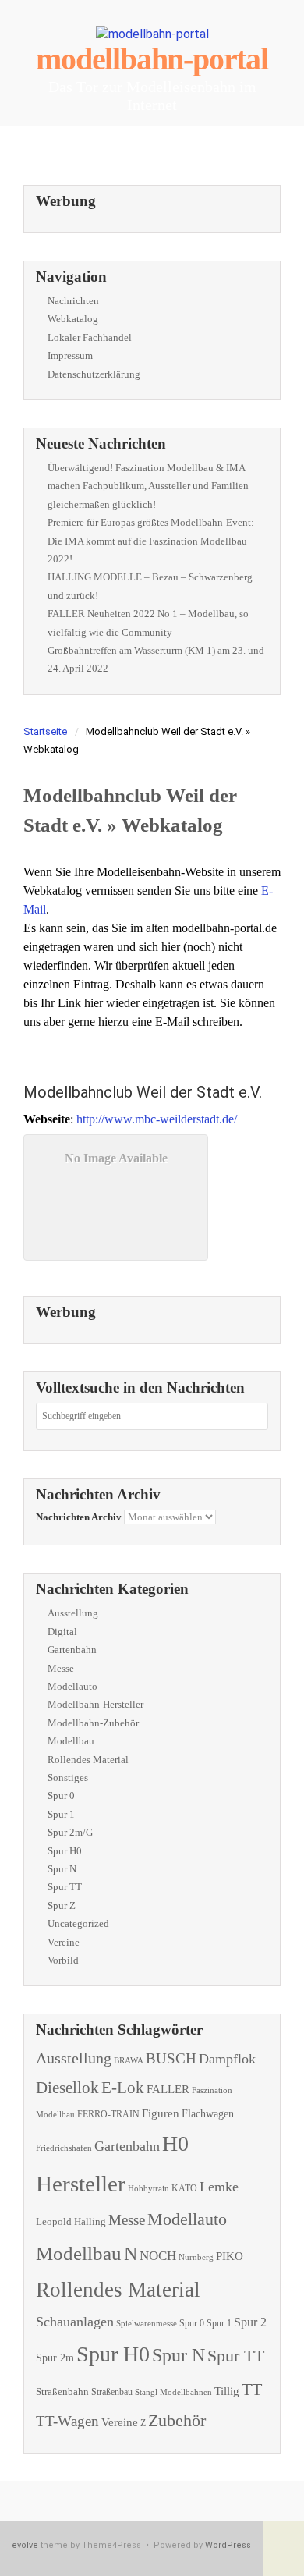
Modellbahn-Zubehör (93, 1723)
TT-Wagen (67, 2421)
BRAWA (129, 2061)
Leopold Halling (71, 2221)
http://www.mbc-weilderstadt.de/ (157, 1119)
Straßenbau (112, 2392)
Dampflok (227, 2059)
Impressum (70, 355)
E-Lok (123, 2088)
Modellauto (72, 1686)
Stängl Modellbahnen (173, 2392)
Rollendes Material (88, 1760)
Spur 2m (55, 2358)
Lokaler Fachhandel (90, 337)
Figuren (161, 2113)
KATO (184, 2188)
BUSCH (171, 2058)
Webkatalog (73, 319)
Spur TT (65, 1887)
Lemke (219, 2187)
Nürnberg (196, 2257)
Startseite (45, 731)
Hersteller (81, 2184)
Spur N (62, 1869)
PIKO (230, 2256)
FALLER (168, 2089)
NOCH (158, 2256)
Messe (61, 1668)
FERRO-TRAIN (108, 2115)
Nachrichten (73, 301)
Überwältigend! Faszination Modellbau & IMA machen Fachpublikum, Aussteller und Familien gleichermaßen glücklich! (148, 486)
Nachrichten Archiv (79, 1517)
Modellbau (71, 1741)
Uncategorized (78, 1923)
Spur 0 (61, 1795)
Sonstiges (68, 1778)
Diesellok (67, 2088)
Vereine (64, 1942)
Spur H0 (65, 1851)
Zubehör (177, 2420)
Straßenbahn (62, 2391)
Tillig (227, 2391)
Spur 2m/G (70, 1832)
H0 (175, 2143)
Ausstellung (73, 1613)
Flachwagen (208, 2113)
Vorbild (63, 1960)
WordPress (228, 2545)
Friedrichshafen (64, 2148)
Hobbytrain (148, 2189)
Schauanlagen (75, 2322)
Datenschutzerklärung (94, 374)
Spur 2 (250, 2322)
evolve (25, 2545)
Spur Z (62, 1905)
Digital (62, 1632)
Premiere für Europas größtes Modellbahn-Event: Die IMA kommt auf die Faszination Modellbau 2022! (151, 541)
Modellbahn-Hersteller (95, 1704)
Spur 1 (61, 1814)
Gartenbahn (72, 1650)
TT (252, 2389)
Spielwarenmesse (147, 2323)
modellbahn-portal (152, 59)
